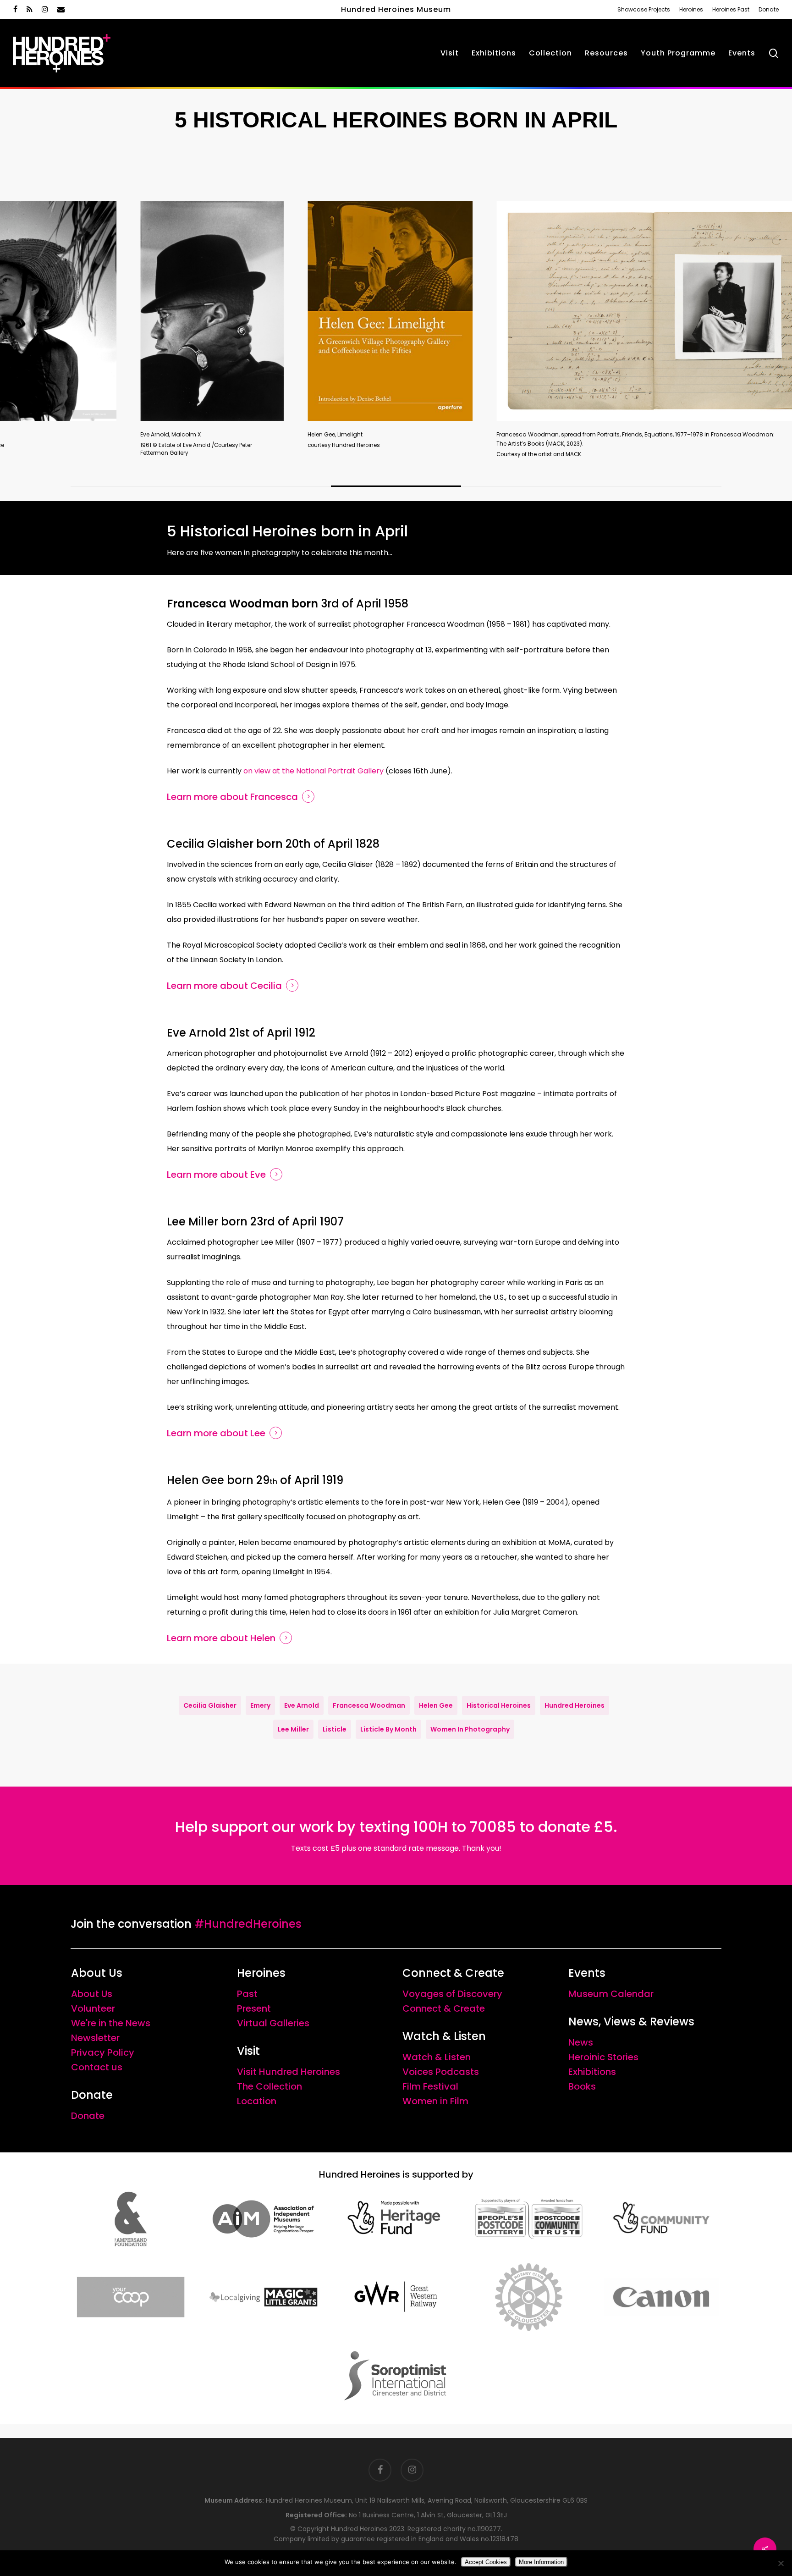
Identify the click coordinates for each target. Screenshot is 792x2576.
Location (257, 2101)
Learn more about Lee (216, 1433)
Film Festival (430, 2086)
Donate (88, 2116)
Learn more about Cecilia (224, 986)
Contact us (97, 2067)
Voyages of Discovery (452, 1994)
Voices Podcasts (441, 2072)
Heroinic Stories (603, 2057)
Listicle (335, 1729)
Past (247, 1994)
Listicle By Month (388, 1729)
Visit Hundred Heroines (289, 2072)
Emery (260, 1705)
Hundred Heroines (575, 1705)
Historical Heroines (499, 1705)
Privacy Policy (103, 2052)
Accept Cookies (486, 2562)
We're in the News (111, 2023)
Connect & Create (444, 2008)
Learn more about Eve (216, 1175)
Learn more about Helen (221, 1638)
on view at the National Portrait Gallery (314, 771)
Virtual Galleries (273, 2023)
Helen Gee (436, 1705)
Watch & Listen (437, 2057)
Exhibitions (592, 2072)
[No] (781, 2563)
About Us (92, 1994)
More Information (541, 2562)
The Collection (269, 2086)
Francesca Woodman (369, 1705)
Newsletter (95, 2038)
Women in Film (435, 2101)
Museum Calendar (611, 1994)
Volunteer (93, 2008)
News (581, 2042)
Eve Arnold (302, 1705)
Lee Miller (293, 1729)
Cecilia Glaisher (210, 1705)
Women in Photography (470, 1729)
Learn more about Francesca (232, 797)
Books (582, 2086)
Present (254, 2008)
